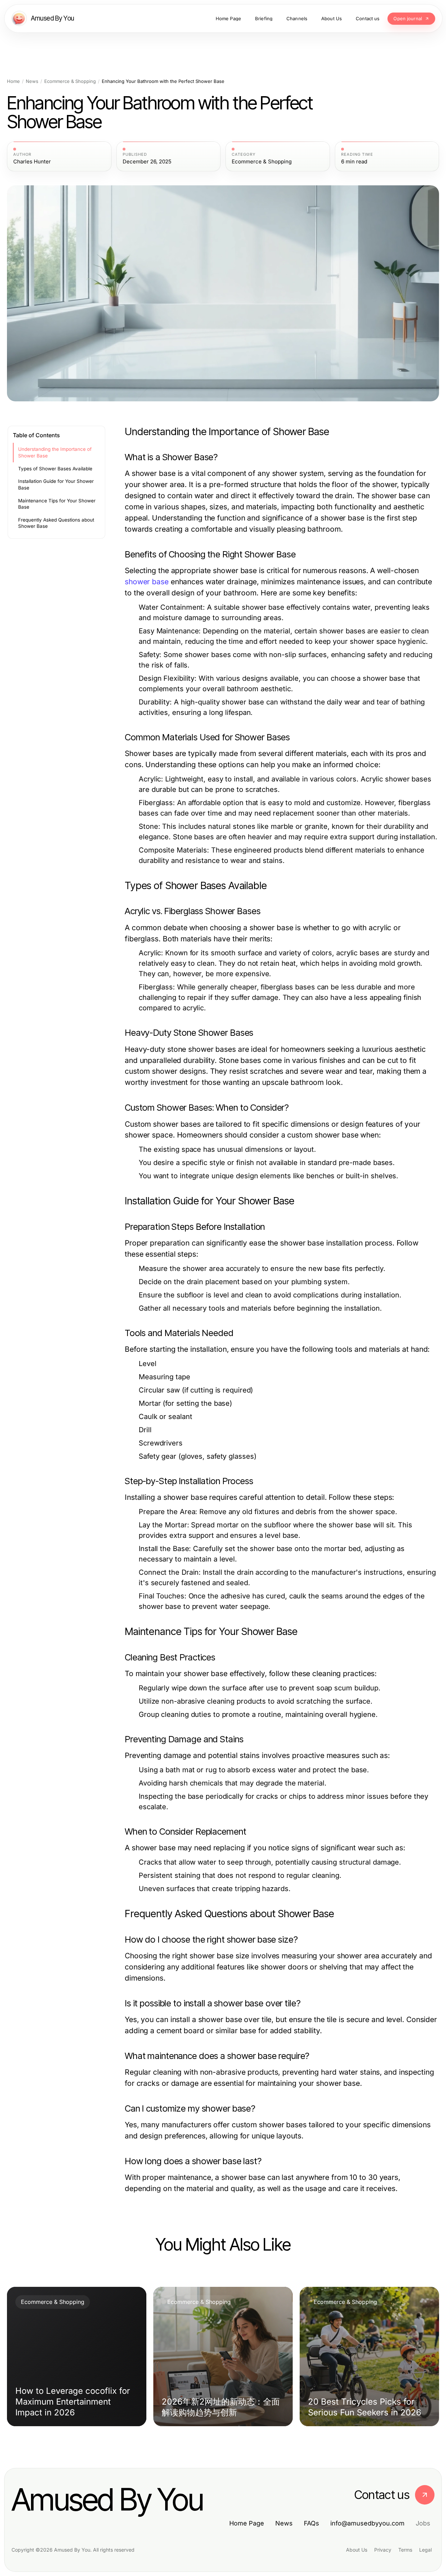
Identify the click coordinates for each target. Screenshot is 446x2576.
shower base (147, 582)
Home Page (247, 2523)
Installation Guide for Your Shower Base (56, 484)
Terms (405, 2550)
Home (13, 81)
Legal (425, 2550)
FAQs (312, 2523)
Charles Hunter (32, 162)
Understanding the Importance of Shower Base (55, 452)
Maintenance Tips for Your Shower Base (57, 504)
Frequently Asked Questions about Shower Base (56, 523)
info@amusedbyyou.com (367, 2523)
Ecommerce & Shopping (70, 81)
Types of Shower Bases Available (55, 469)
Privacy (383, 2550)
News (32, 81)
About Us (357, 2550)
